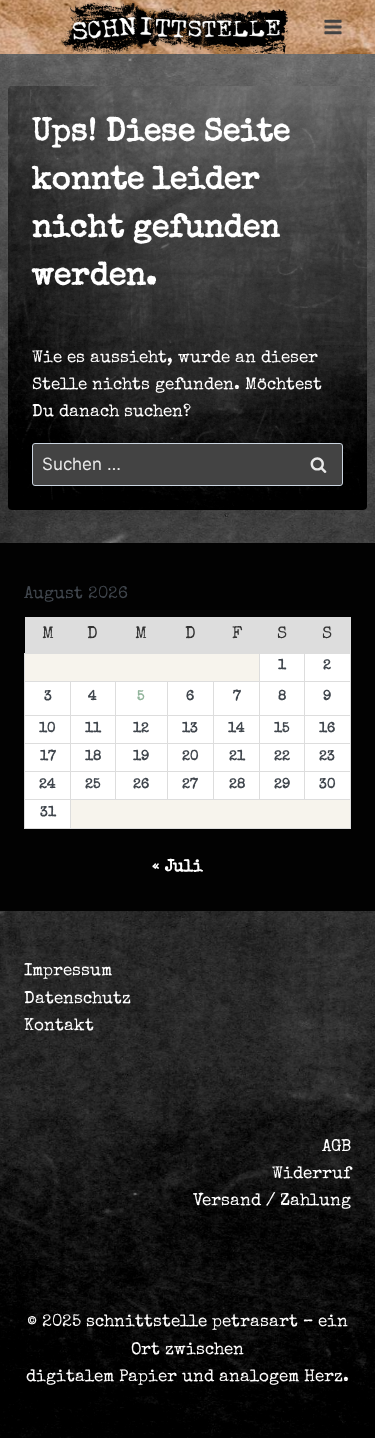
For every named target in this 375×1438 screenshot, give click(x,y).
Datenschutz (77, 999)
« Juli (177, 867)
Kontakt (59, 1026)
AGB (336, 1147)
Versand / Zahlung (272, 1201)
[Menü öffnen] (332, 27)
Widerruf (311, 1174)
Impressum (68, 971)
